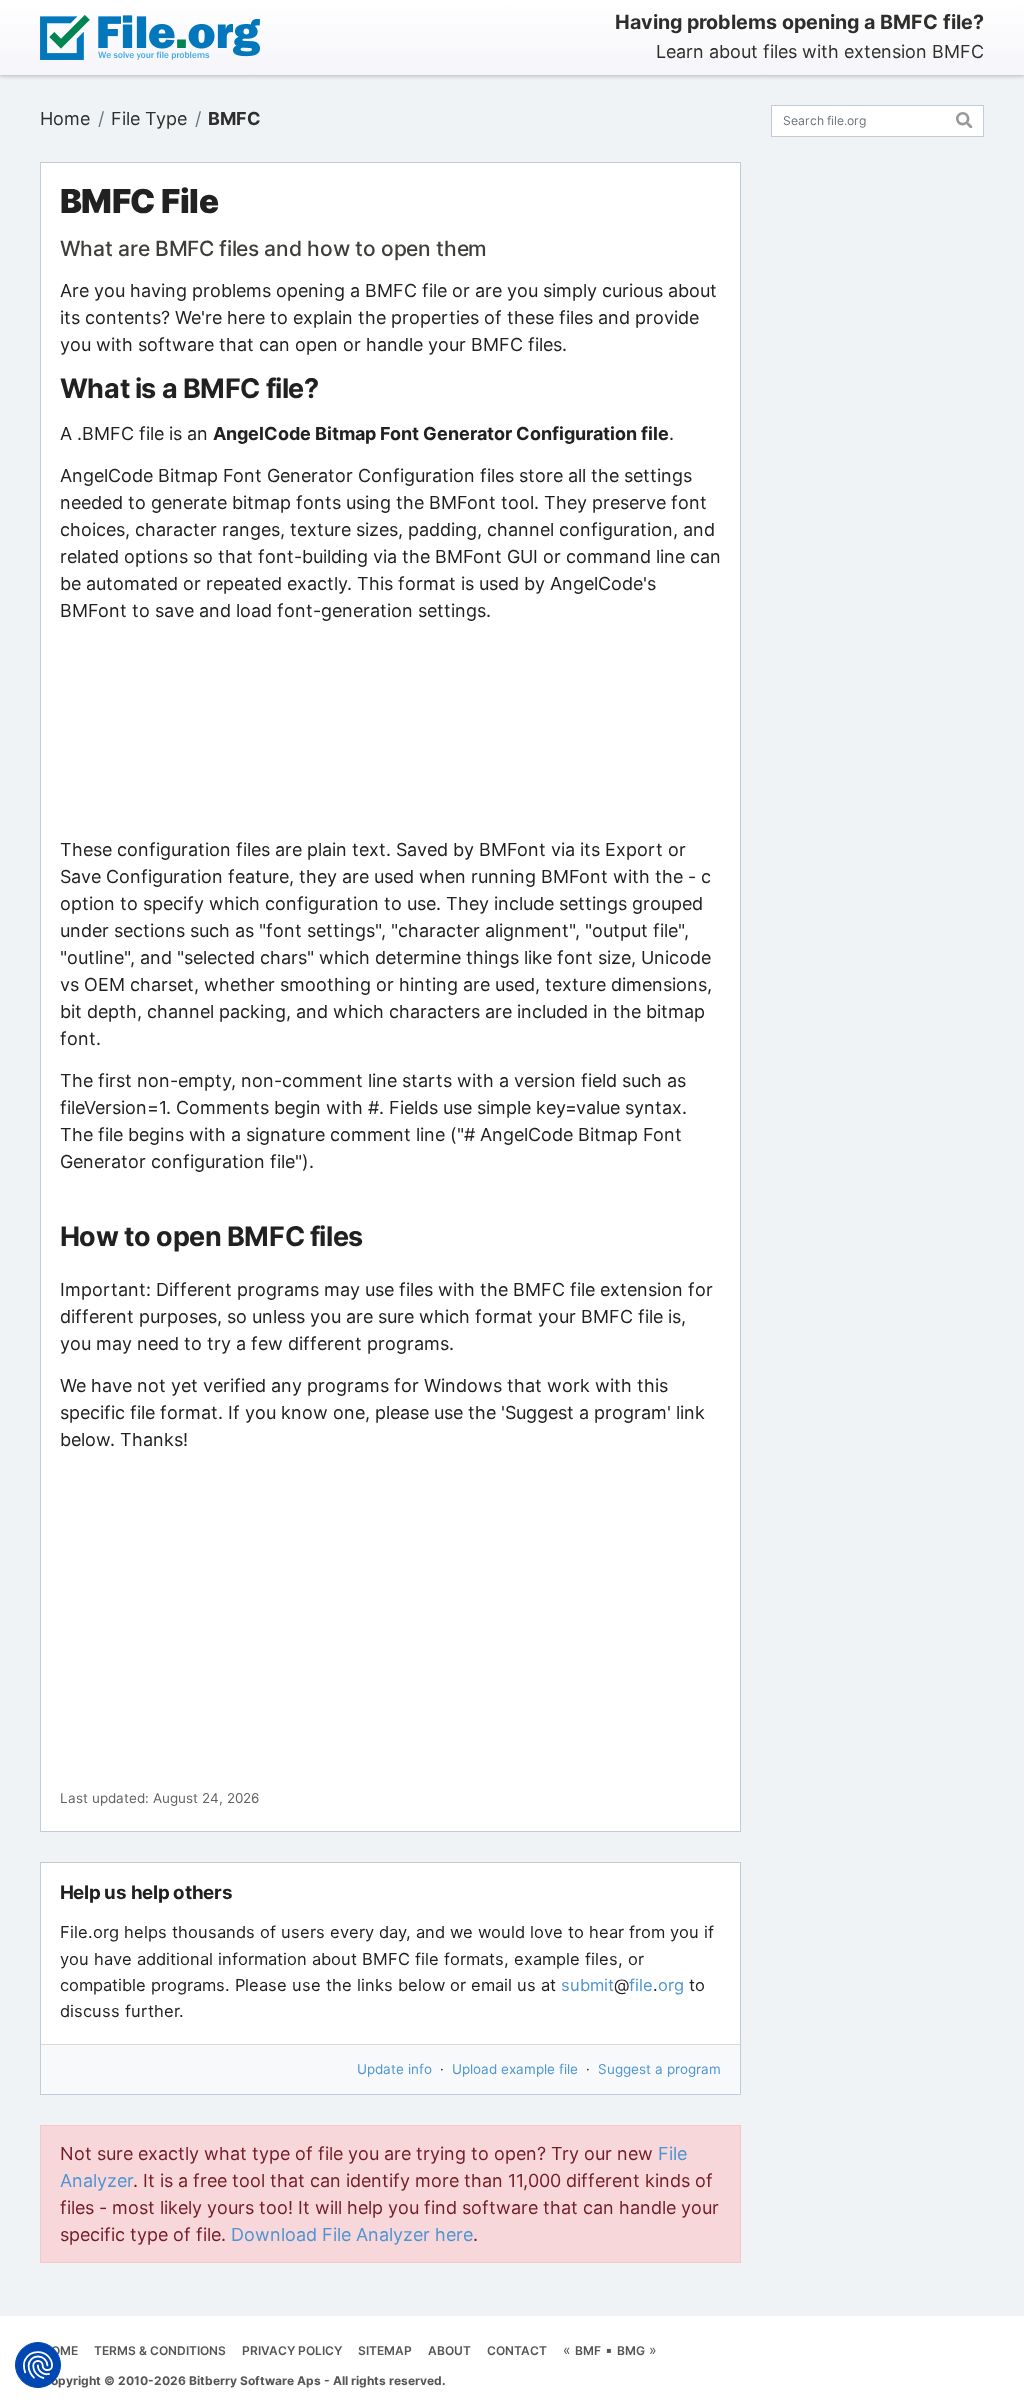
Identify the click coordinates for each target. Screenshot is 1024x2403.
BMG (631, 2350)
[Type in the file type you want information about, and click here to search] (964, 117)
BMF (588, 2350)
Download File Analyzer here (352, 2234)
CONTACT (517, 2350)
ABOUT (449, 2350)
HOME (60, 2350)
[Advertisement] (390, 730)
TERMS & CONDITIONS (160, 2350)
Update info (394, 2069)
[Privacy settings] (38, 2365)
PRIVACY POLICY (292, 2350)
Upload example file (515, 2069)
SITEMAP (385, 2350)
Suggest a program (659, 2069)
